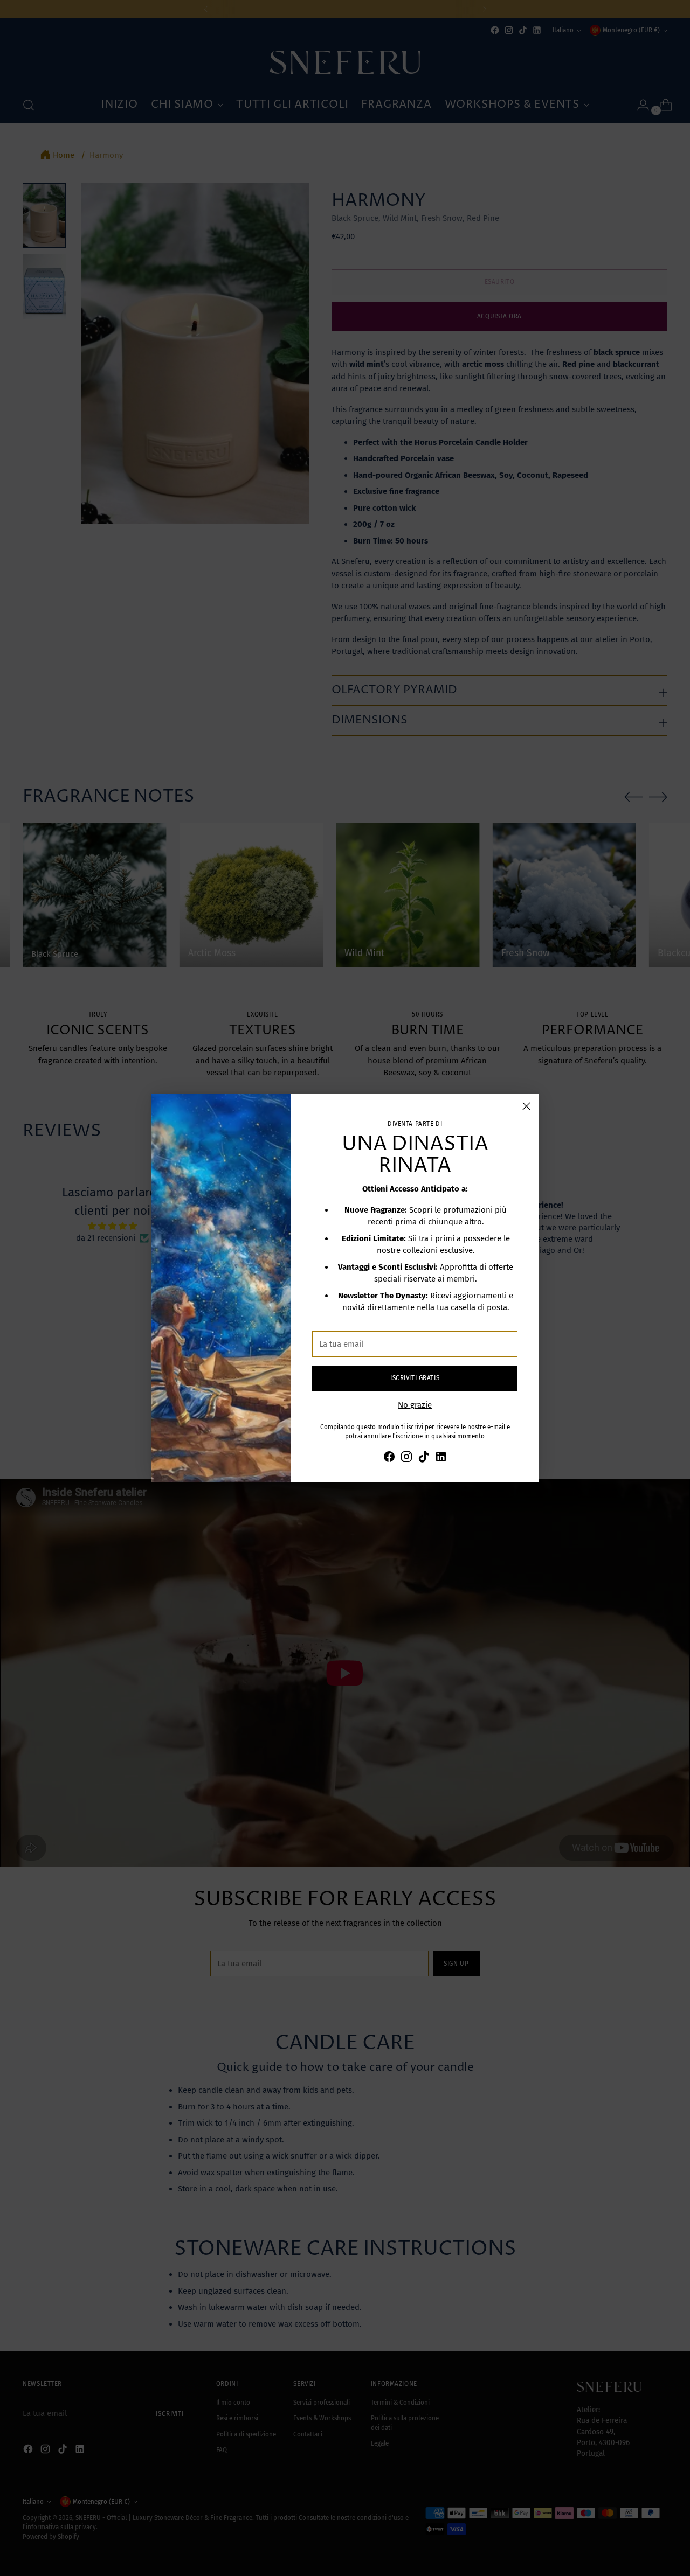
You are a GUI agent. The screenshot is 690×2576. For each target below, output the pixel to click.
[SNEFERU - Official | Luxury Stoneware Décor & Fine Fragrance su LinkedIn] (441, 1458)
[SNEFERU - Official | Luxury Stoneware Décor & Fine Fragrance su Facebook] (389, 1458)
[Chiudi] (526, 1106)
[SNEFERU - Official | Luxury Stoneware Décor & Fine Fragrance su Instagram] (406, 1458)
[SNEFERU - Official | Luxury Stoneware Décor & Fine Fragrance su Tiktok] (424, 1458)
